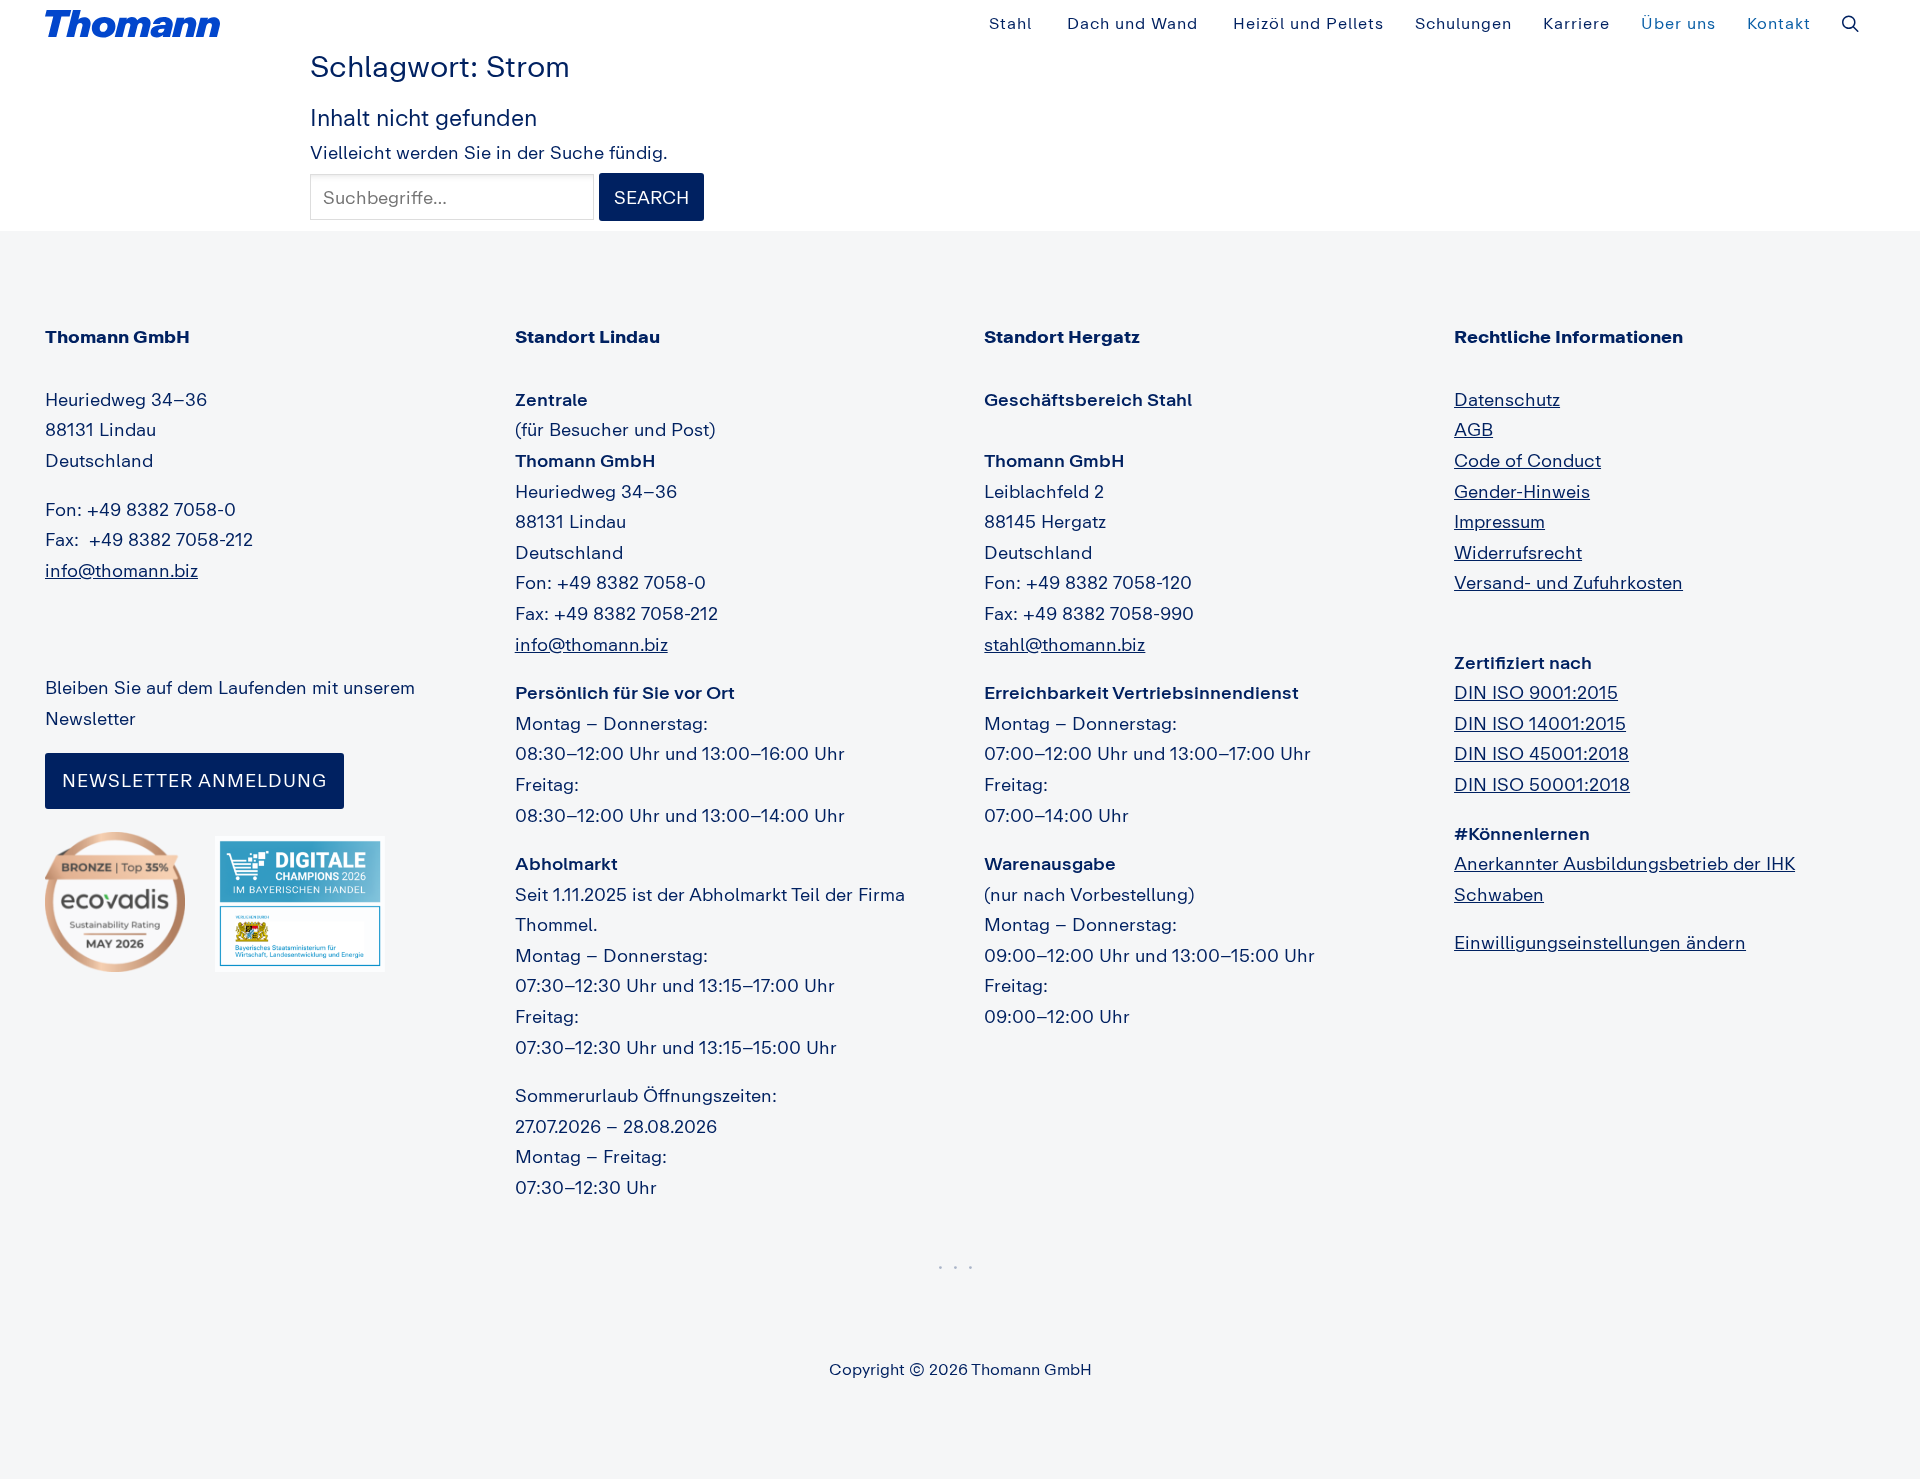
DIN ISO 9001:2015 (1536, 692)
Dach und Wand (1132, 23)
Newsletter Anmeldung (194, 780)
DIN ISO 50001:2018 (1542, 784)
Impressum (1499, 521)
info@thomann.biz (121, 570)
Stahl (1010, 23)
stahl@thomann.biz (1064, 644)
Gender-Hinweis (1522, 491)
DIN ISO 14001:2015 (1540, 723)
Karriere (1576, 23)
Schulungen (1463, 23)
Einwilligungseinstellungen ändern (1600, 942)
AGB (1473, 429)
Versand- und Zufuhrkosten (1568, 582)
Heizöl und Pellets (1308, 23)
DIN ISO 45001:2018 (1541, 753)
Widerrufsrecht (1518, 552)
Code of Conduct (1527, 460)
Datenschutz (1507, 399)
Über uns (1678, 23)
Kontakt (1779, 23)
